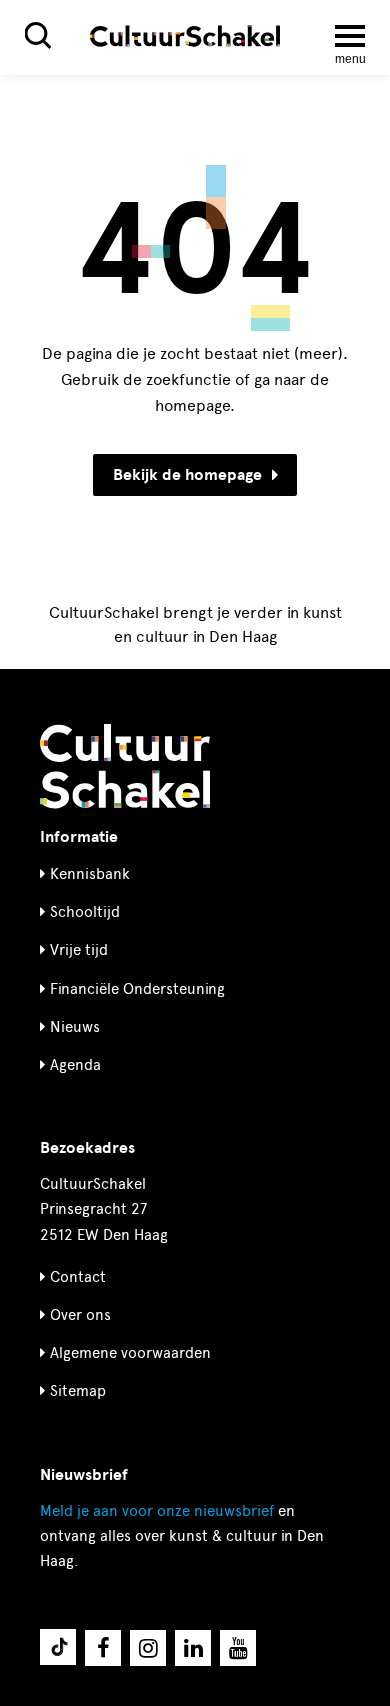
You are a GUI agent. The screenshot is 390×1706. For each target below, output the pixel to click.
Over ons (80, 1315)
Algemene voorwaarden (130, 1353)
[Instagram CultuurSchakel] (148, 1648)
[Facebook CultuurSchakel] (103, 1648)
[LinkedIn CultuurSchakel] (193, 1648)
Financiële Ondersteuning (137, 989)
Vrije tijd (79, 950)
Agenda (75, 1065)
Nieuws (75, 1027)
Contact (78, 1277)
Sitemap (78, 1391)
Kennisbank (90, 874)
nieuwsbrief (157, 1511)
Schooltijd (85, 912)
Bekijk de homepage (187, 475)
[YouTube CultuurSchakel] (238, 1648)
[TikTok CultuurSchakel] (58, 1647)
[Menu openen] (350, 36)
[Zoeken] (38, 35)
